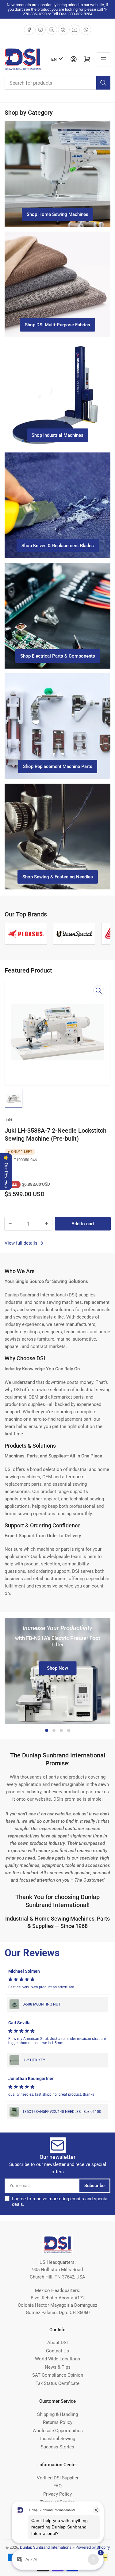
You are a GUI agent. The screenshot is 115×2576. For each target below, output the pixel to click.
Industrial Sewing (58, 2439)
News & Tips (58, 2367)
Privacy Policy (57, 2494)
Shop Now (57, 1668)
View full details (22, 1243)
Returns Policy (58, 2422)
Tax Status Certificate (57, 2383)
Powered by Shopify (93, 2547)
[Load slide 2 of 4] (54, 1730)
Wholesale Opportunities (58, 2431)
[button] (57, 1971)
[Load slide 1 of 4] (47, 1730)
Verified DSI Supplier (58, 2478)
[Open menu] (104, 59)
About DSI (57, 2343)
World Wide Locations (57, 2359)
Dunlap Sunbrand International (46, 2547)
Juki (8, 1120)
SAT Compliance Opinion (58, 2375)
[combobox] (57, 83)
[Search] (103, 83)
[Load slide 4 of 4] (69, 1730)
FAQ (57, 2486)
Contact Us (57, 2351)
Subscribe (94, 2186)
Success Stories (57, 2447)
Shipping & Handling (57, 2414)
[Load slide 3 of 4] (61, 1730)
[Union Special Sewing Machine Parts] (53, 934)
